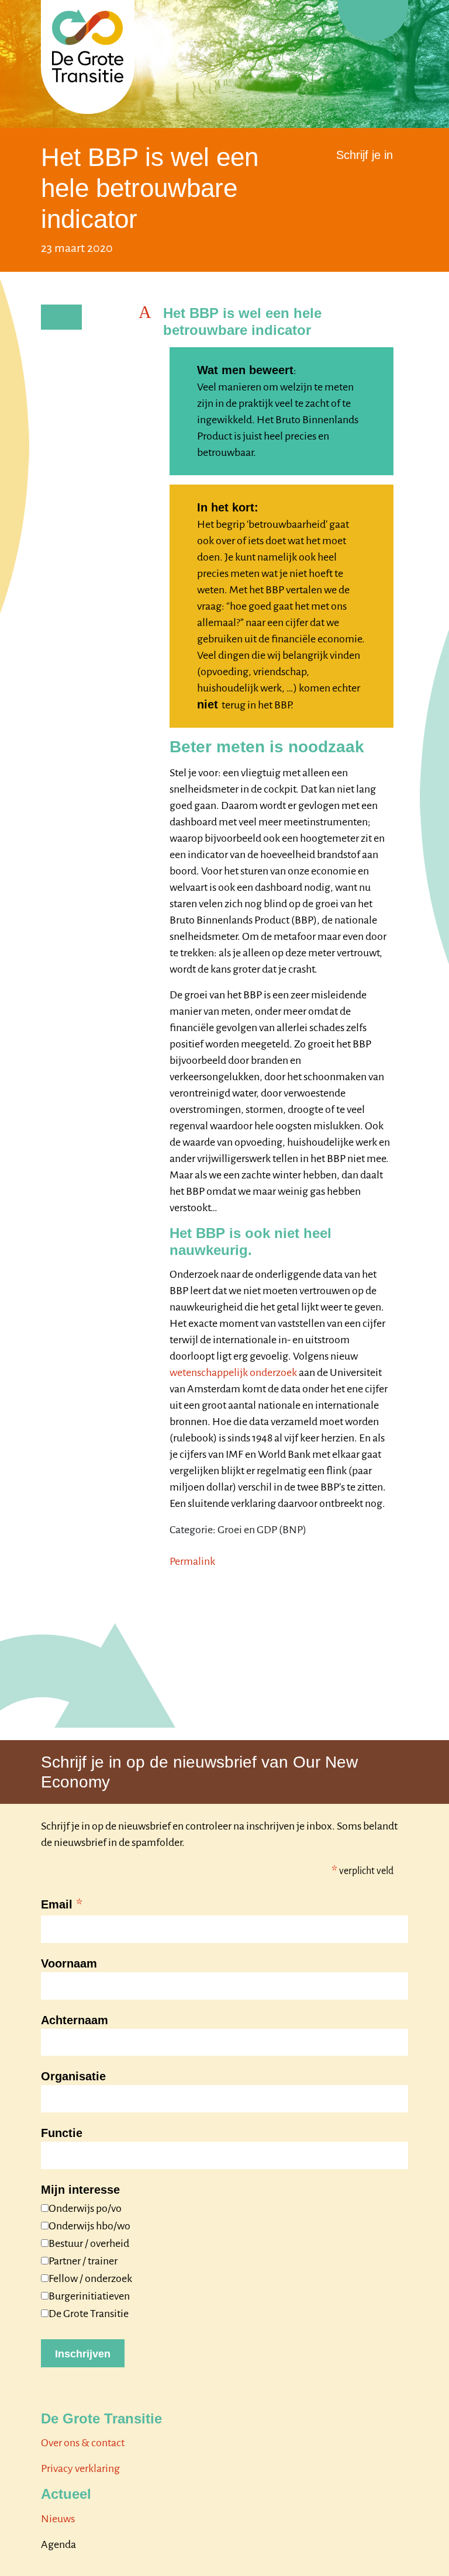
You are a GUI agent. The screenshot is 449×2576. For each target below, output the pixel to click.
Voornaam (69, 1963)
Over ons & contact (83, 2443)
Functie (62, 2133)
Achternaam (75, 2020)
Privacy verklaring (80, 2468)
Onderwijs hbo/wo (89, 2226)
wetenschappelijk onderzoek (233, 1372)
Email (62, 1906)
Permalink (192, 1561)
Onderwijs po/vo (85, 2208)
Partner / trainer (83, 2261)
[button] (273, 322)
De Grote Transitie (89, 2314)
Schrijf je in (365, 155)
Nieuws (58, 2519)
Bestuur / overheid (89, 2243)
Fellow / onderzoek (90, 2278)
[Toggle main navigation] (373, 20)
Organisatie (73, 2076)
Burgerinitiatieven (89, 2296)
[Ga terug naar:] (61, 317)
